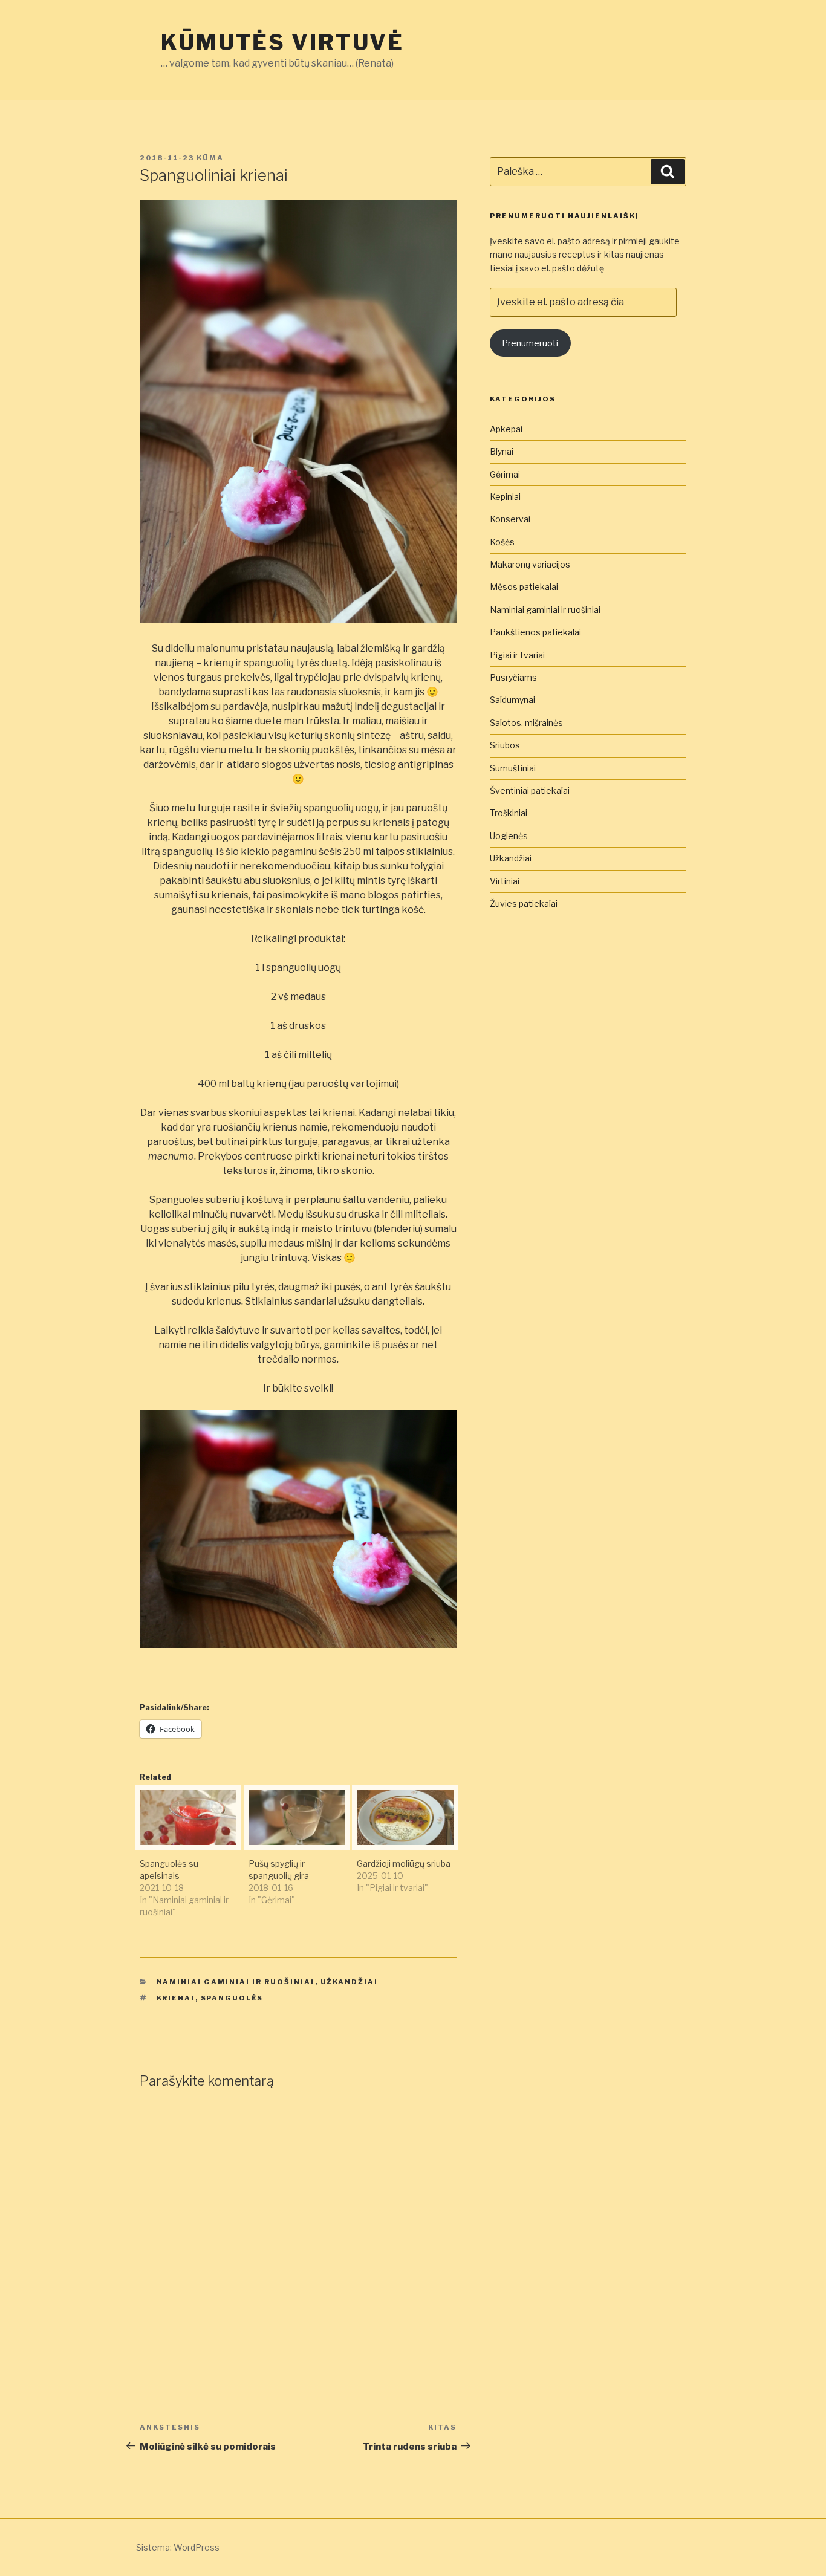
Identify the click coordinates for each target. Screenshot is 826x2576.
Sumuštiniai (513, 768)
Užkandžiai (350, 1982)
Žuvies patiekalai (524, 904)
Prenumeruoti (530, 343)
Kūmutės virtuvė (282, 42)
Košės (502, 542)
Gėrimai (505, 474)
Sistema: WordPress (178, 2547)
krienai (176, 1998)
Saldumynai (512, 700)
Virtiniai (505, 881)
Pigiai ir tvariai (517, 655)
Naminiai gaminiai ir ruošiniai (236, 1982)
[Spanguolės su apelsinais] (188, 1818)
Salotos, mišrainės (526, 723)
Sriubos (505, 745)
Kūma (210, 158)
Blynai (502, 451)
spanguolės (232, 1998)
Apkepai (506, 429)
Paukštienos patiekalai (535, 632)
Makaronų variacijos (530, 564)
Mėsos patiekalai (524, 587)
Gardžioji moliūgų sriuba (404, 1864)
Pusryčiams (513, 677)
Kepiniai (505, 497)
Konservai (510, 519)
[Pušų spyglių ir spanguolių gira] (297, 1818)
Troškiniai (509, 813)
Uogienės (509, 836)
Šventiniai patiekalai (530, 790)
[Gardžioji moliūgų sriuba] (405, 1818)
